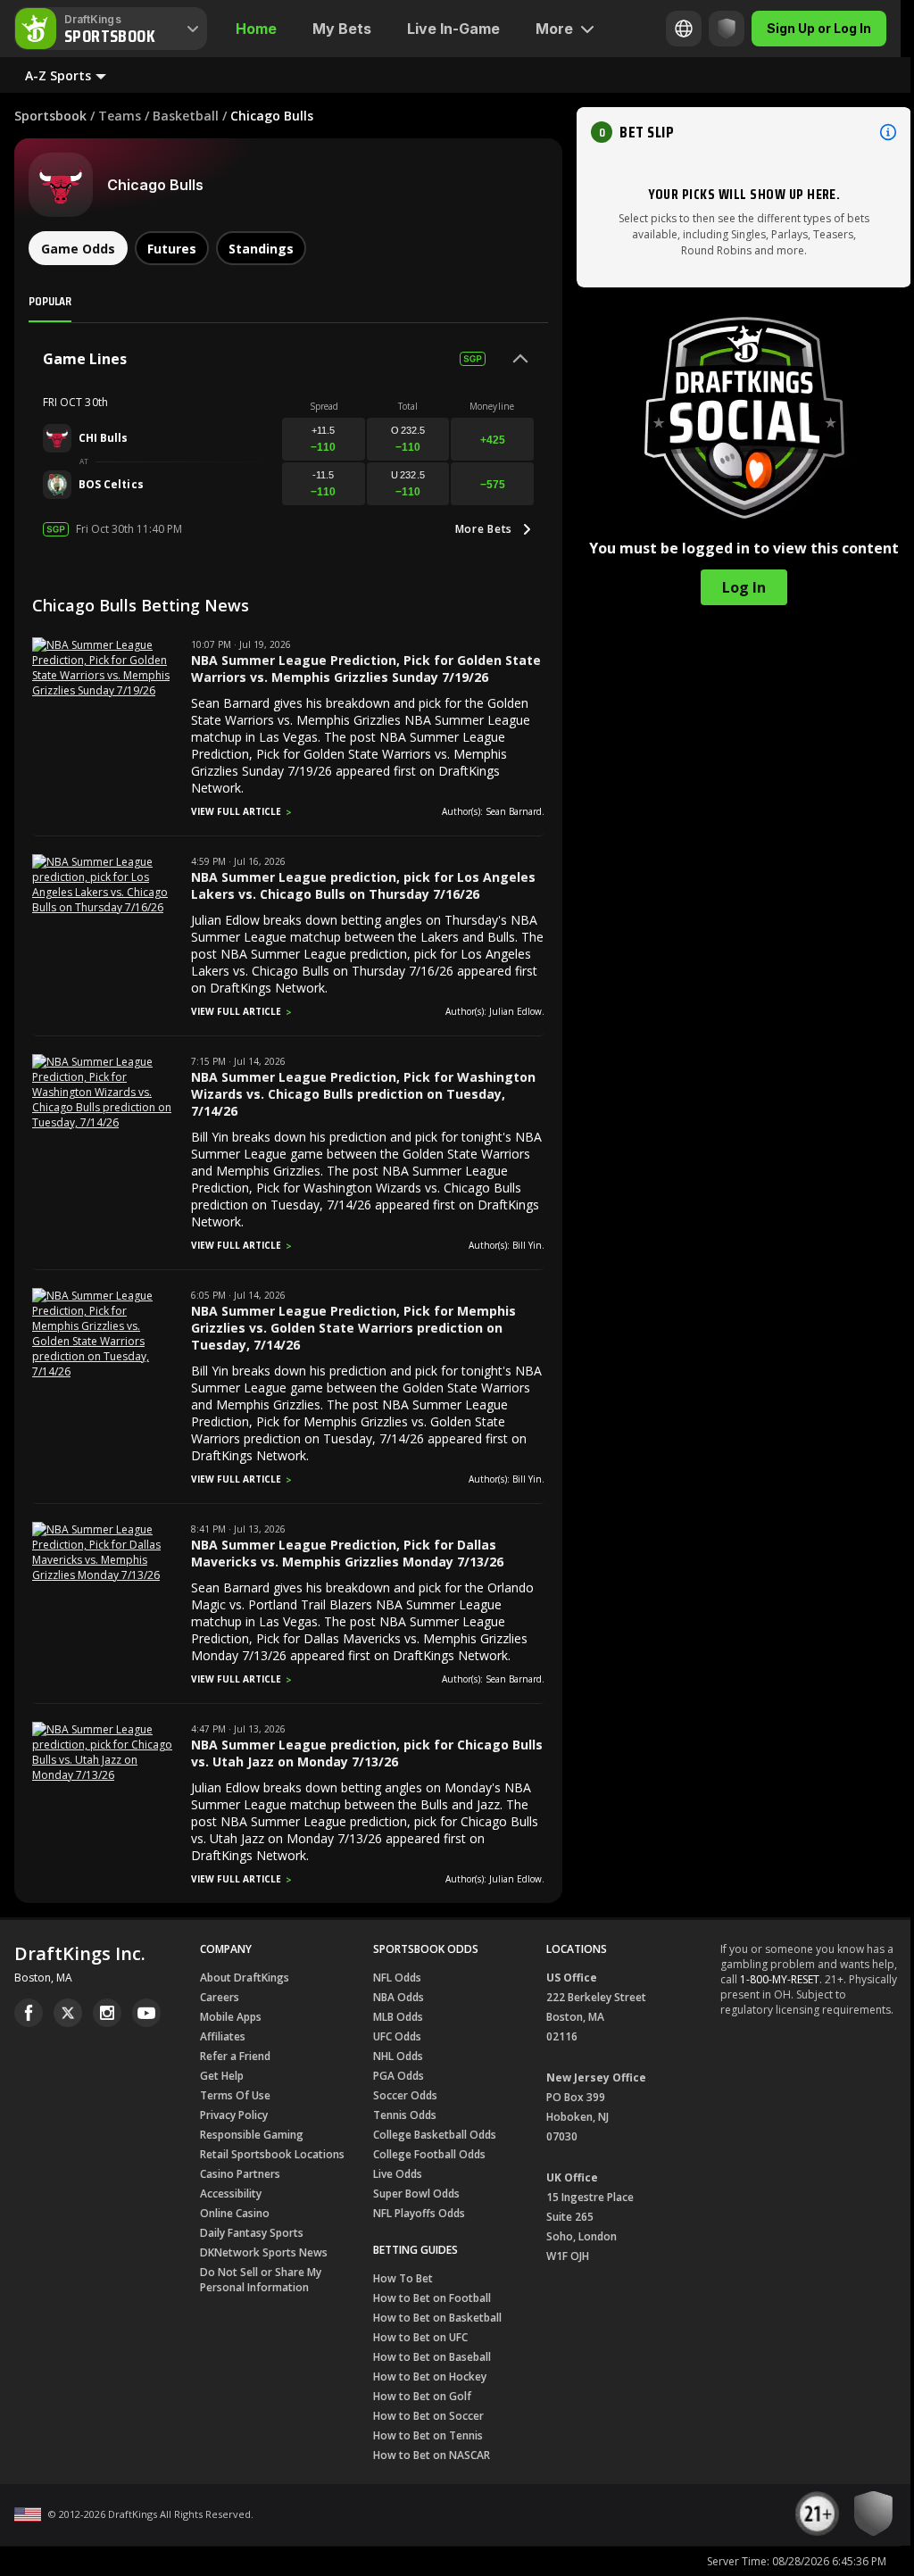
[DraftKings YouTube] (146, 2013)
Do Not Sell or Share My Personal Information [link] (261, 2280)
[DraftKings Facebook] (29, 2013)
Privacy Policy (234, 2115)
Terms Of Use (235, 2095)
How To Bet (403, 2278)
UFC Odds (397, 2036)
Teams (120, 116)
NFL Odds (397, 1978)
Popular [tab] (50, 301)
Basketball (186, 116)
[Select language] (684, 29)
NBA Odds (399, 1997)
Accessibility (231, 2194)
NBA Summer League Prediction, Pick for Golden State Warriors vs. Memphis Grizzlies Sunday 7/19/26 (366, 669)
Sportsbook (50, 116)
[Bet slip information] (888, 132)
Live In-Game (453, 29)
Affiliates (223, 2036)
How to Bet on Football (432, 2298)
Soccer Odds (405, 2095)
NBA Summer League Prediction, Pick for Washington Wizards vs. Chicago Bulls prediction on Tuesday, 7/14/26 (363, 1094)
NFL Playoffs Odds (419, 2213)
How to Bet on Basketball (437, 2318)
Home (256, 29)
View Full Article (236, 811)
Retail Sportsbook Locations (272, 2154)
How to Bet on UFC (420, 2337)
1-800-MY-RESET (780, 1979)
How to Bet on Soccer (428, 2416)
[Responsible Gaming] (727, 29)
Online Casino (235, 2213)
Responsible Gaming (252, 2135)
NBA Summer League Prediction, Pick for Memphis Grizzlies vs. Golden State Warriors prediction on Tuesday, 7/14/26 (353, 1328)
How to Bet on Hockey (430, 2377)
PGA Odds (399, 2076)
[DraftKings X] (68, 2013)
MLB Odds (398, 2017)
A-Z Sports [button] (58, 75)
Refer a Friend (235, 2056)
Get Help (222, 2076)
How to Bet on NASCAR (432, 2455)
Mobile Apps (231, 2017)
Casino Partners (240, 2174)
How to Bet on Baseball (432, 2357)
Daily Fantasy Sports (252, 2233)
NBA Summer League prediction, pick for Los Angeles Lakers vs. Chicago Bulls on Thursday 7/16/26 (363, 885)
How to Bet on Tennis (428, 2435)
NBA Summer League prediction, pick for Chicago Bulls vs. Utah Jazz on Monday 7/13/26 (367, 1753)
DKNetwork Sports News (264, 2252)
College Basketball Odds (435, 2135)
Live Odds (398, 2174)
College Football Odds (429, 2154)
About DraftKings (245, 1978)
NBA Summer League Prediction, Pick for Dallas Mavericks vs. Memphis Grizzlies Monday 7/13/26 (347, 1553)
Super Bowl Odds (416, 2194)
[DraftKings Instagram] (107, 2013)
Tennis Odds (405, 2115)
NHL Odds (398, 2056)
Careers (220, 1997)
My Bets (342, 29)
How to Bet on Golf (422, 2396)
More (554, 29)
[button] (744, 132)
